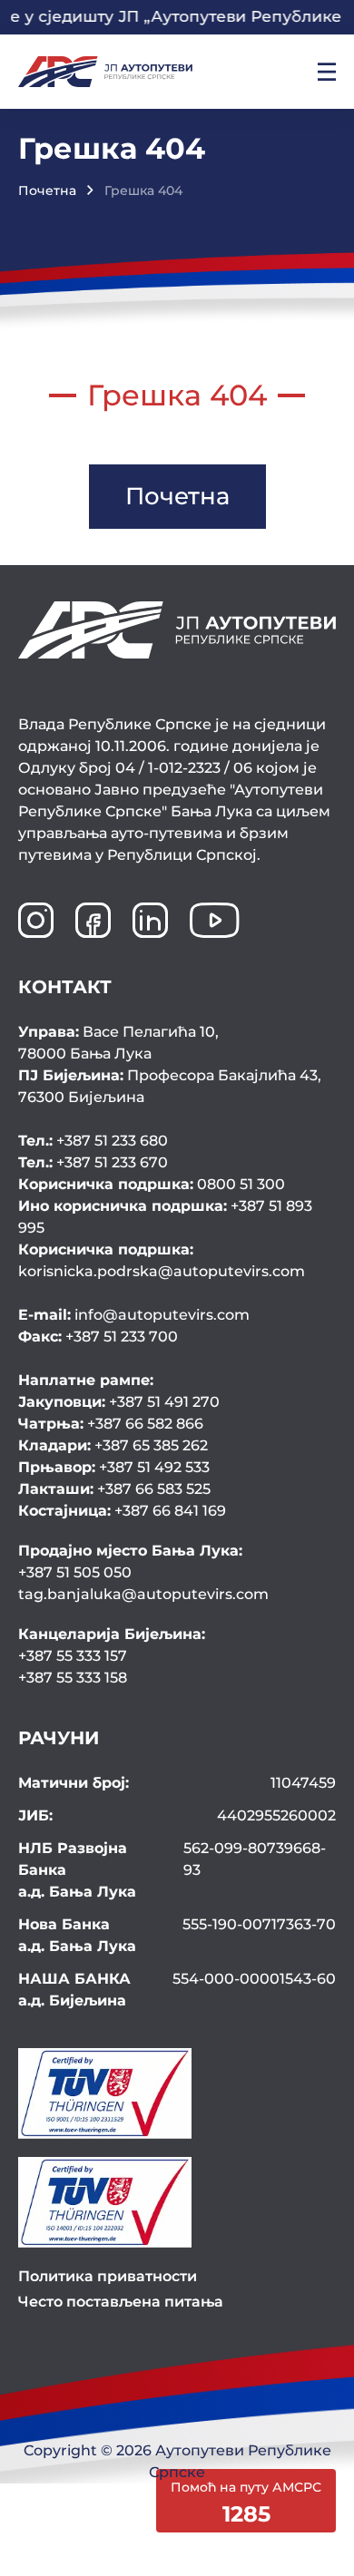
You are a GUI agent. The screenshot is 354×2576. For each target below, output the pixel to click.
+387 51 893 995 (165, 1217)
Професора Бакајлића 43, (170, 1086)
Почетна (47, 190)
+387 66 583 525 (114, 1489)
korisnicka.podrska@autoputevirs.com (162, 1260)
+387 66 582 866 (111, 1424)
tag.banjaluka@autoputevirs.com (143, 1594)
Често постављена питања (121, 2302)
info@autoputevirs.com (134, 1315)
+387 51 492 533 (114, 1467)
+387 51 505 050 (75, 1572)
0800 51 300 (152, 1184)
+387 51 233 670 (93, 1162)
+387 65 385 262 (113, 1445)
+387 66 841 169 (122, 1511)
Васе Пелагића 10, (118, 1043)
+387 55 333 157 (73, 1656)
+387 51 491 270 (119, 1402)
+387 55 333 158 (73, 1678)
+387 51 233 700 (98, 1337)
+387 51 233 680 (93, 1141)
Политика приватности (108, 2276)
